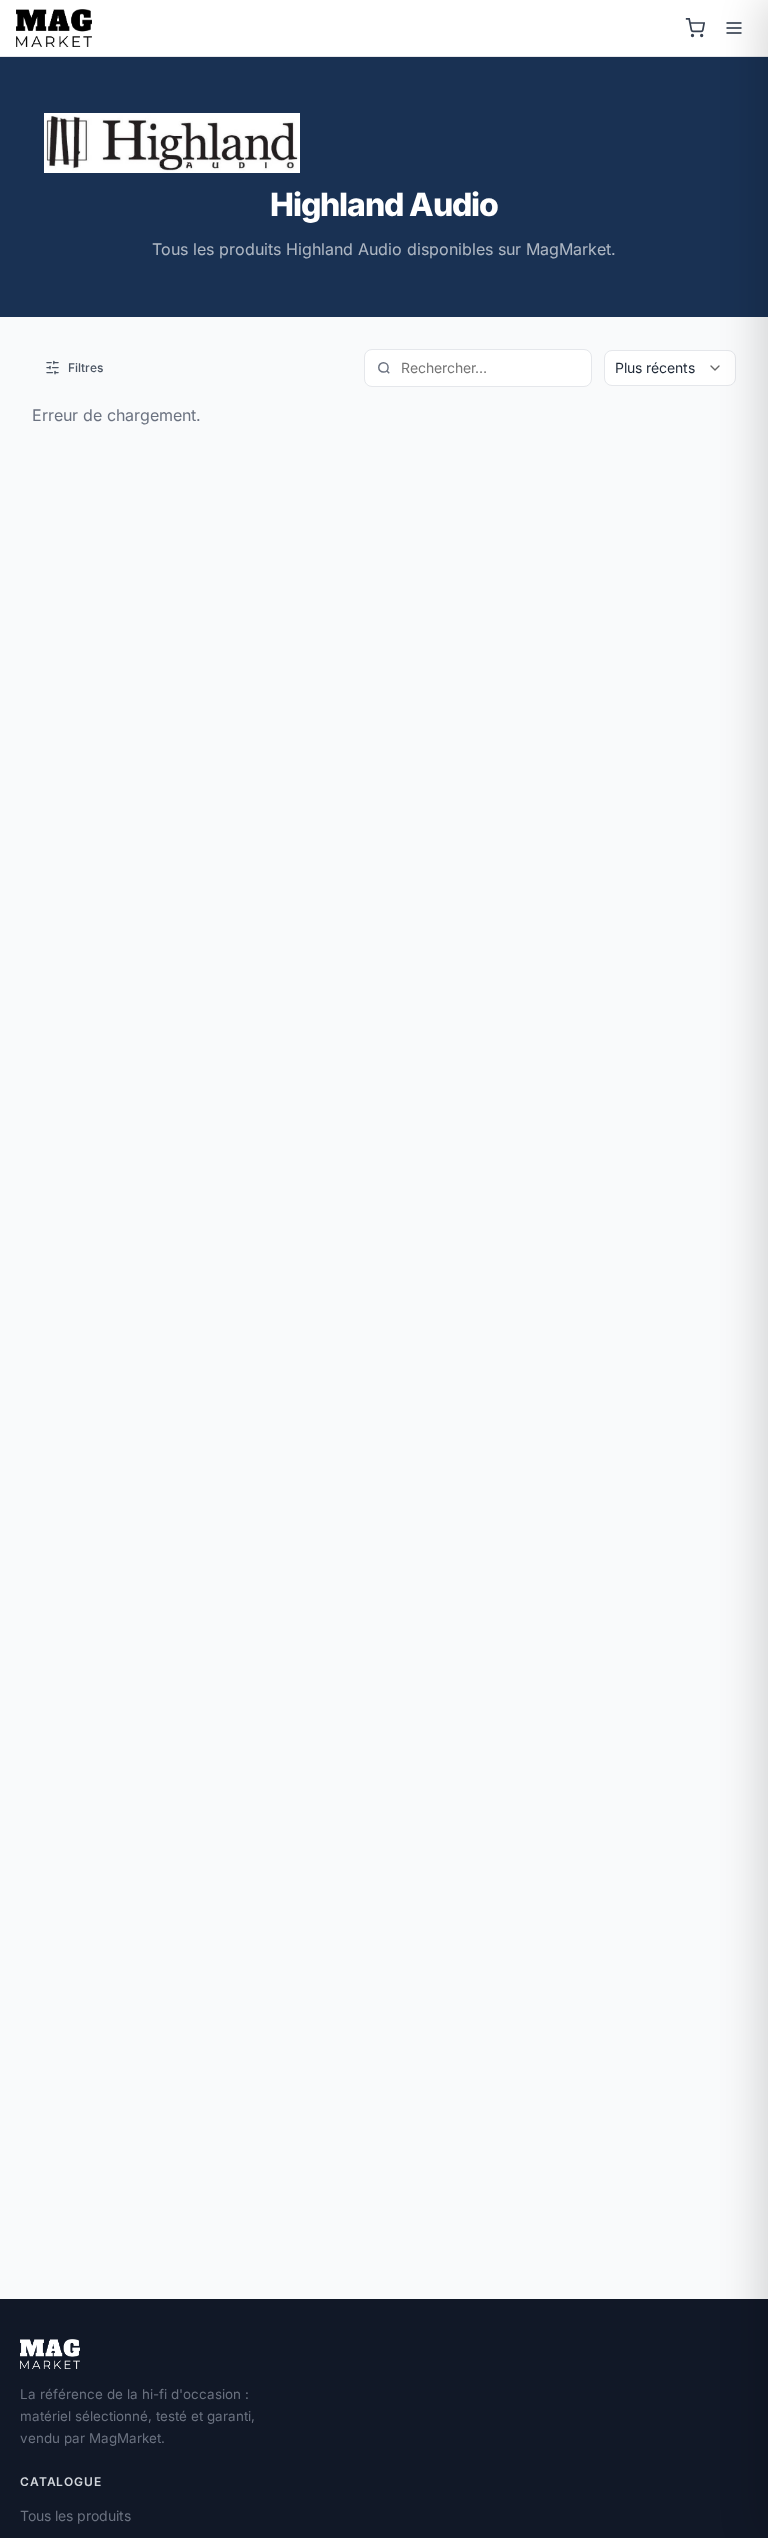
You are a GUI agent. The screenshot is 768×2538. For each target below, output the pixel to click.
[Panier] (695, 28)
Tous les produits (75, 2515)
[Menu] (734, 28)
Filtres (85, 367)
